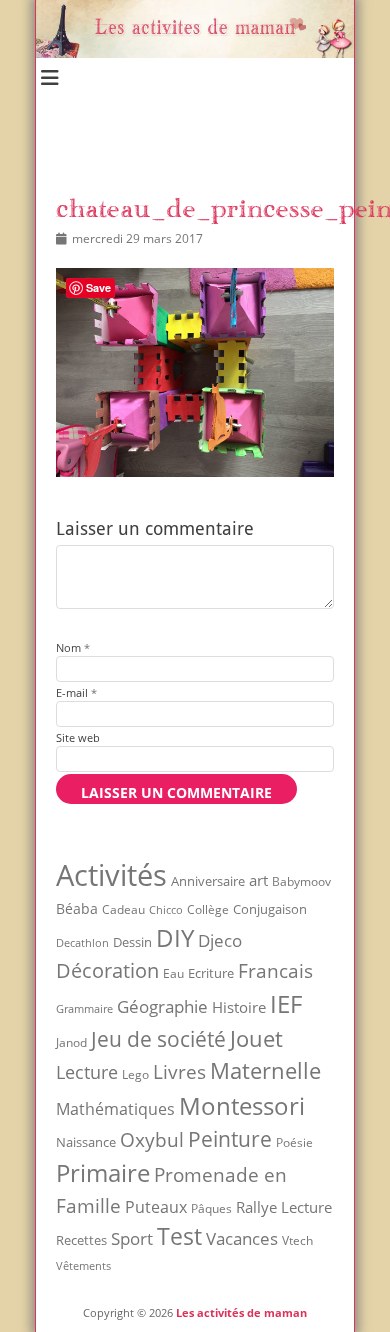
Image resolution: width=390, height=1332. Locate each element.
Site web (78, 737)
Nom (73, 647)
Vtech (297, 1240)
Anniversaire (208, 881)
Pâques (211, 1208)
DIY (175, 937)
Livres (179, 1071)
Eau (173, 973)
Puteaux (156, 1207)
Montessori (242, 1105)
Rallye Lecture (284, 1207)
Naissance (86, 1142)
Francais (275, 970)
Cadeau (123, 909)
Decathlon (82, 943)
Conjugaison (270, 909)
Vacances (242, 1238)
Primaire (103, 1172)
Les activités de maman (241, 1312)
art (258, 880)
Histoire (239, 1007)
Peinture (230, 1139)
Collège (208, 909)
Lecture (87, 1071)
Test (179, 1236)
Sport (132, 1238)
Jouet (256, 1038)
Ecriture (211, 973)
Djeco (220, 940)
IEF (286, 1003)
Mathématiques (115, 1109)
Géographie (162, 1006)
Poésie (294, 1142)
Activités (111, 875)
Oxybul (152, 1139)
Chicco (166, 909)
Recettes (81, 1240)
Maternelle (265, 1070)
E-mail (76, 692)
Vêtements (83, 1266)
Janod (71, 1042)
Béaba (77, 908)
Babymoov (301, 881)
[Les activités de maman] (195, 52)
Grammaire (84, 1009)
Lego (135, 1074)
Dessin (132, 942)
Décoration (107, 970)
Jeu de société (158, 1039)
